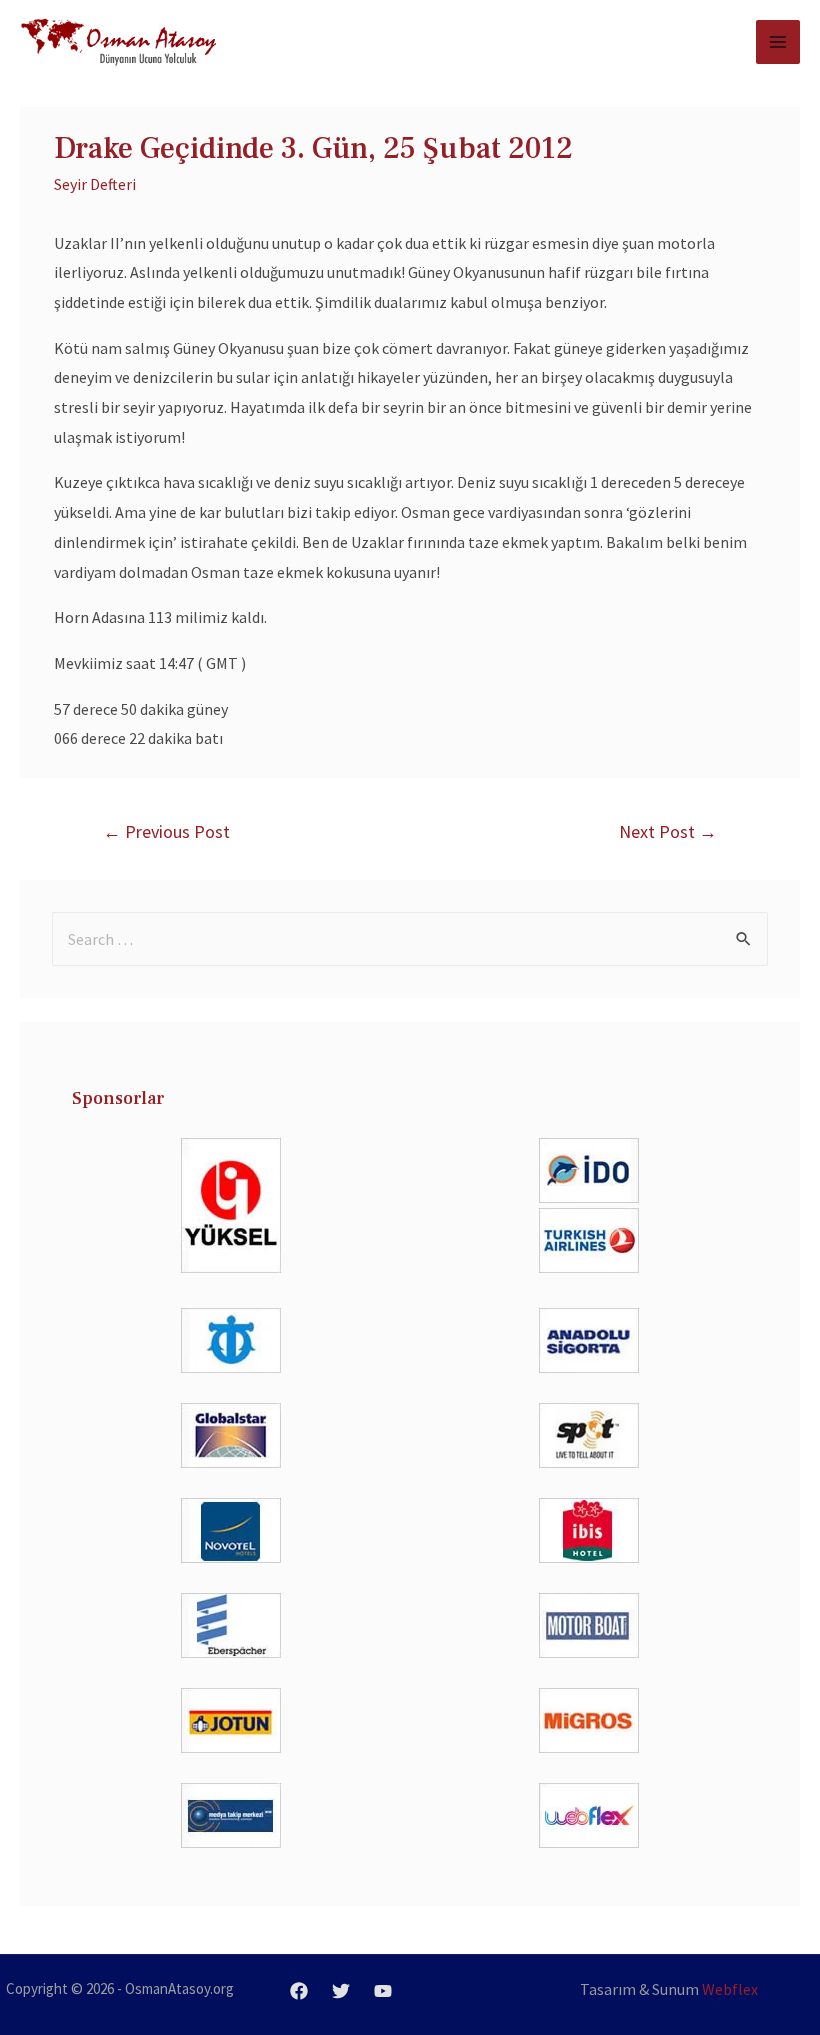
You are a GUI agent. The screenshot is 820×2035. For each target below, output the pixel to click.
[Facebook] (299, 1991)
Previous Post (166, 831)
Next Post (668, 831)
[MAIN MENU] (778, 42)
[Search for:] (410, 939)
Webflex (730, 1989)
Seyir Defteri (95, 184)
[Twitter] (341, 1991)
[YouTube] (383, 1991)
